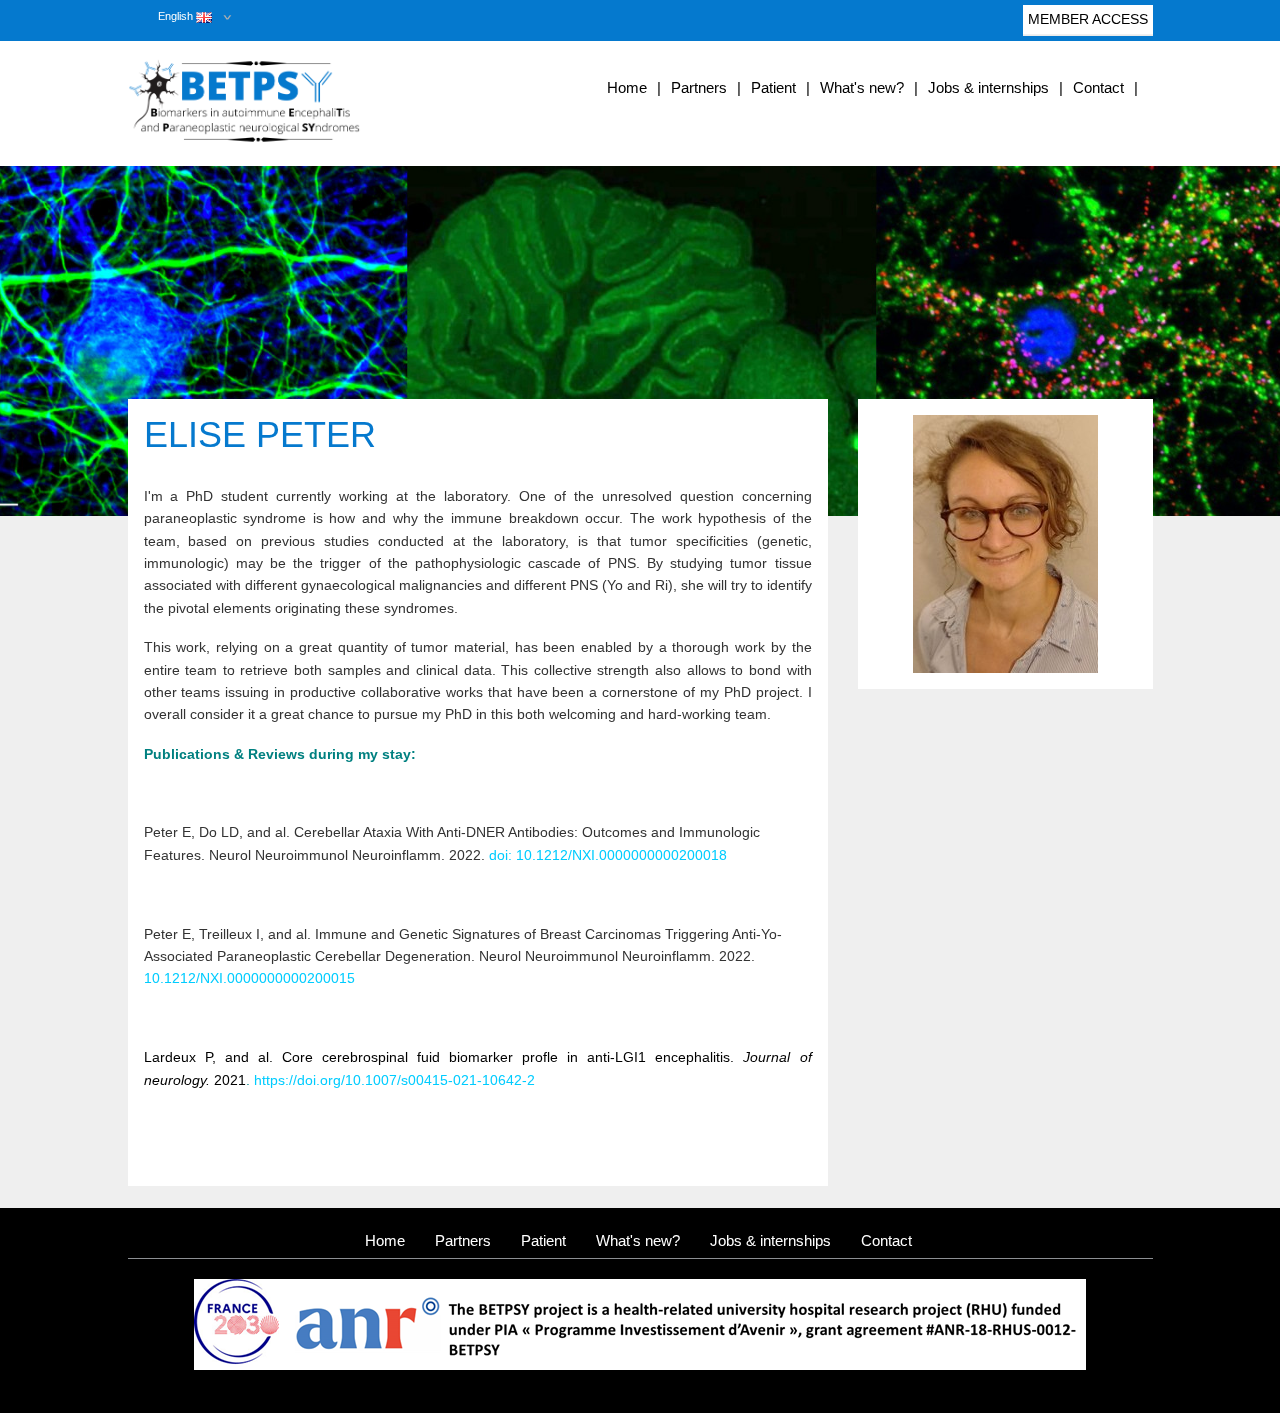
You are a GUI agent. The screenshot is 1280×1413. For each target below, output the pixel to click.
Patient (773, 87)
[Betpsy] (288, 101)
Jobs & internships (988, 87)
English (177, 16)
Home (627, 87)
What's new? (862, 87)
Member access (1088, 19)
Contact (1098, 87)
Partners (699, 87)
